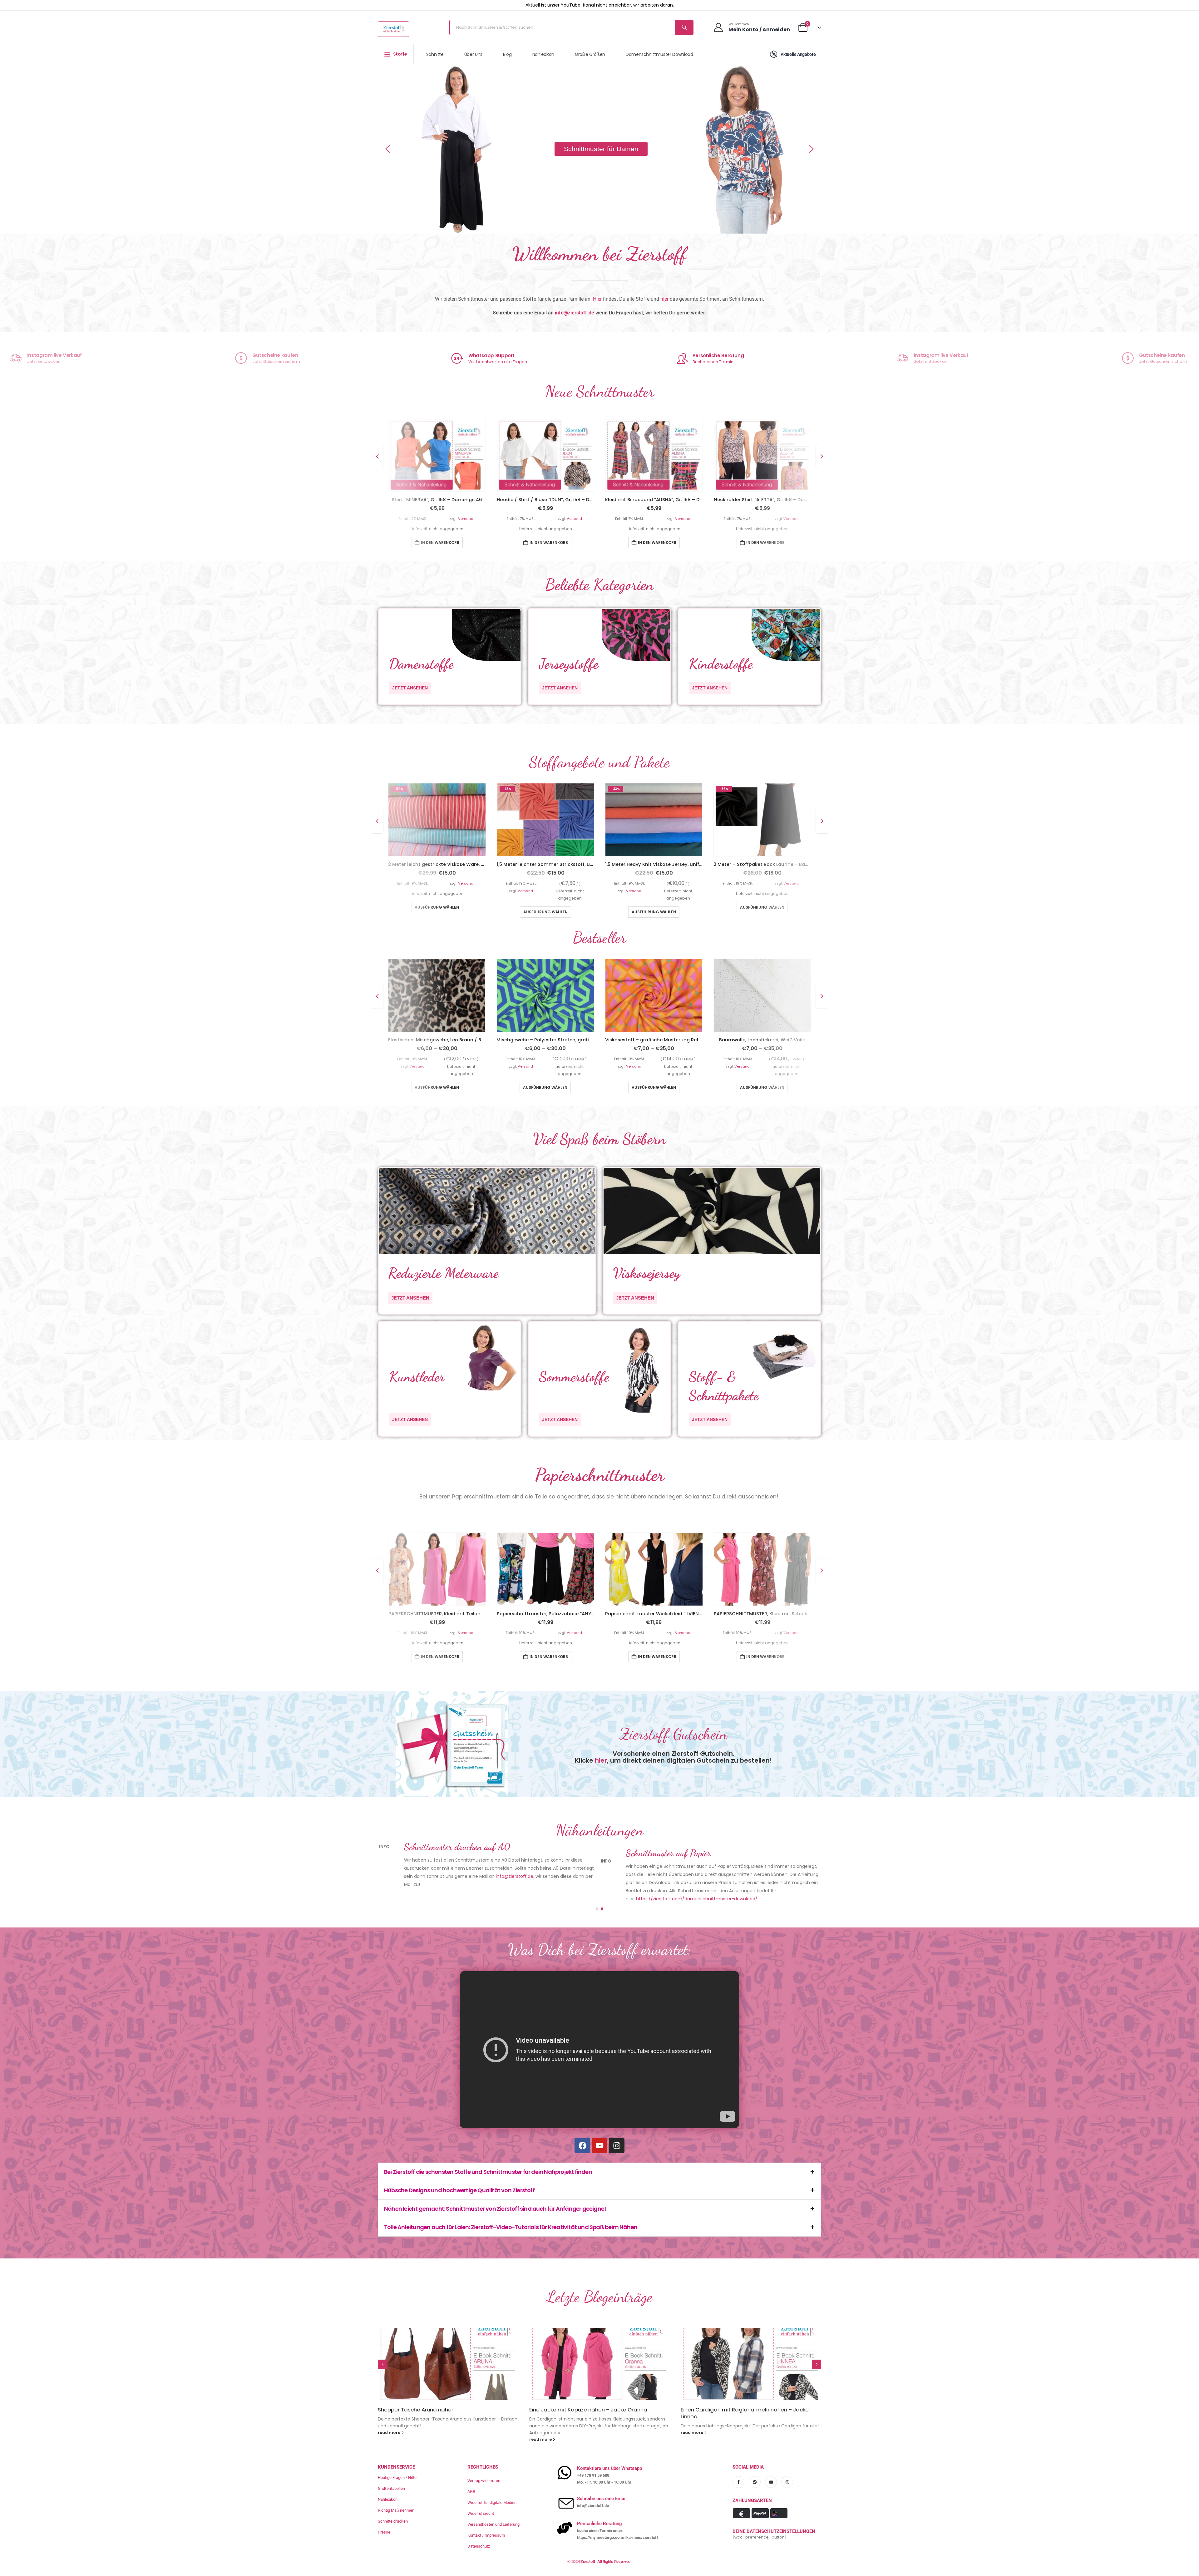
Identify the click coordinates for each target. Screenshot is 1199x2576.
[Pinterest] (755, 2475)
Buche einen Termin (491, 362)
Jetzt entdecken (709, 361)
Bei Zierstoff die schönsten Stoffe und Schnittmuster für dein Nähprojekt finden (488, 2172)
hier (664, 299)
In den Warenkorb (440, 543)
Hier (597, 299)
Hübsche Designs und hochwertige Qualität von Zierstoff (459, 2191)
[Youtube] (599, 2146)
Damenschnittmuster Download (659, 54)
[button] (387, 149)
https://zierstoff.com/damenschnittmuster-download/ (697, 1899)
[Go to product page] (437, 456)
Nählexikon (543, 54)
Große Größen (590, 54)
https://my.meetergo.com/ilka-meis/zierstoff (618, 2531)
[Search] (684, 27)
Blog (507, 54)
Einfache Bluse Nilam (556, 2410)
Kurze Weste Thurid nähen (412, 2410)
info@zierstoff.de (575, 313)
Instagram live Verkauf (720, 355)
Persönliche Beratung (497, 355)
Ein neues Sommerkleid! (711, 2410)
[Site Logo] (393, 29)
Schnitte (435, 54)
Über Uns (473, 54)
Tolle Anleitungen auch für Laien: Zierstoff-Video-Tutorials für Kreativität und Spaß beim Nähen (511, 2227)
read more (390, 2433)
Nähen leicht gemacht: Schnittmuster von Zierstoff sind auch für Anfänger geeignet (495, 2209)
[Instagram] (617, 2146)
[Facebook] (582, 2146)
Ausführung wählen (437, 908)
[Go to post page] (448, 2364)
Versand (466, 519)
